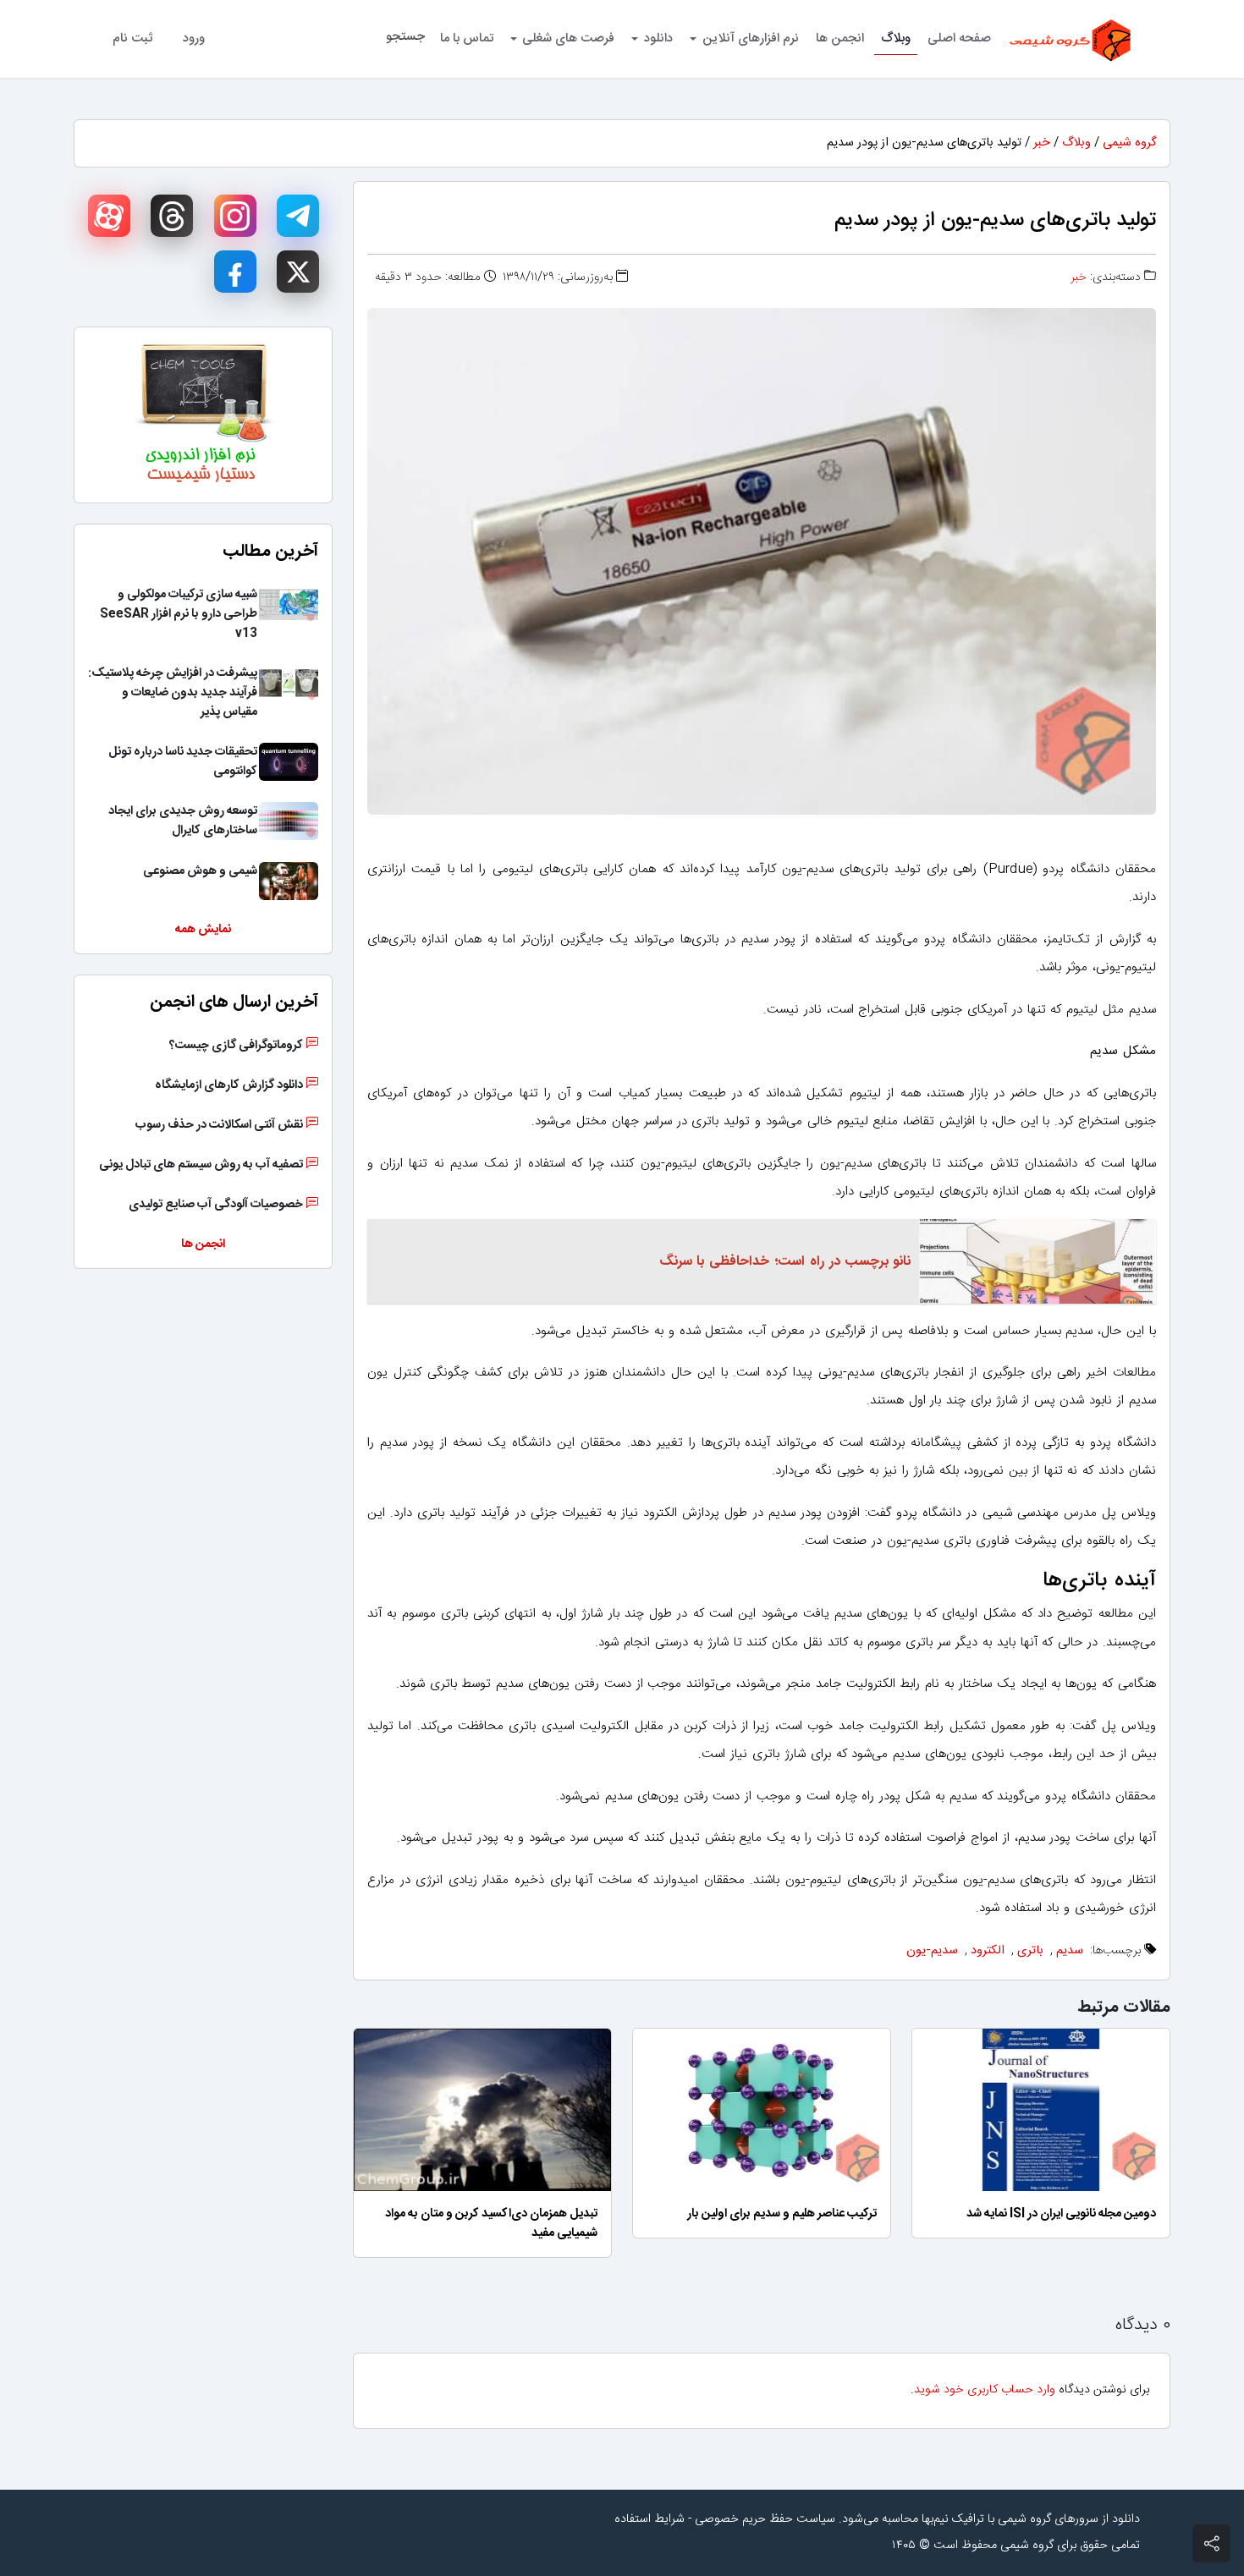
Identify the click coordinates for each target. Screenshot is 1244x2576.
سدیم (1070, 1951)
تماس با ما (467, 38)
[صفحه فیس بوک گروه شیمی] (235, 272)
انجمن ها (840, 38)
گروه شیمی (1129, 143)
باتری (1030, 1951)
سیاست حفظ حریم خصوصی (765, 2519)
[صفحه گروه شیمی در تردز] (172, 216)
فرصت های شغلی (568, 38)
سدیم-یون (932, 1951)
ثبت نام (132, 38)
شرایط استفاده (650, 2519)
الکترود (988, 1951)
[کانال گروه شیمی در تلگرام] (298, 216)
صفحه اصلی (959, 38)
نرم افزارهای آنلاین (751, 38)
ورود (194, 38)
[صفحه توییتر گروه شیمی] (298, 272)
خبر (1042, 143)
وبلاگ (896, 38)
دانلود (658, 38)
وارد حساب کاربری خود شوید (985, 2390)
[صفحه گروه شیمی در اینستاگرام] (235, 216)
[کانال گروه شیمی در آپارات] (109, 216)
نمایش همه (203, 930)
